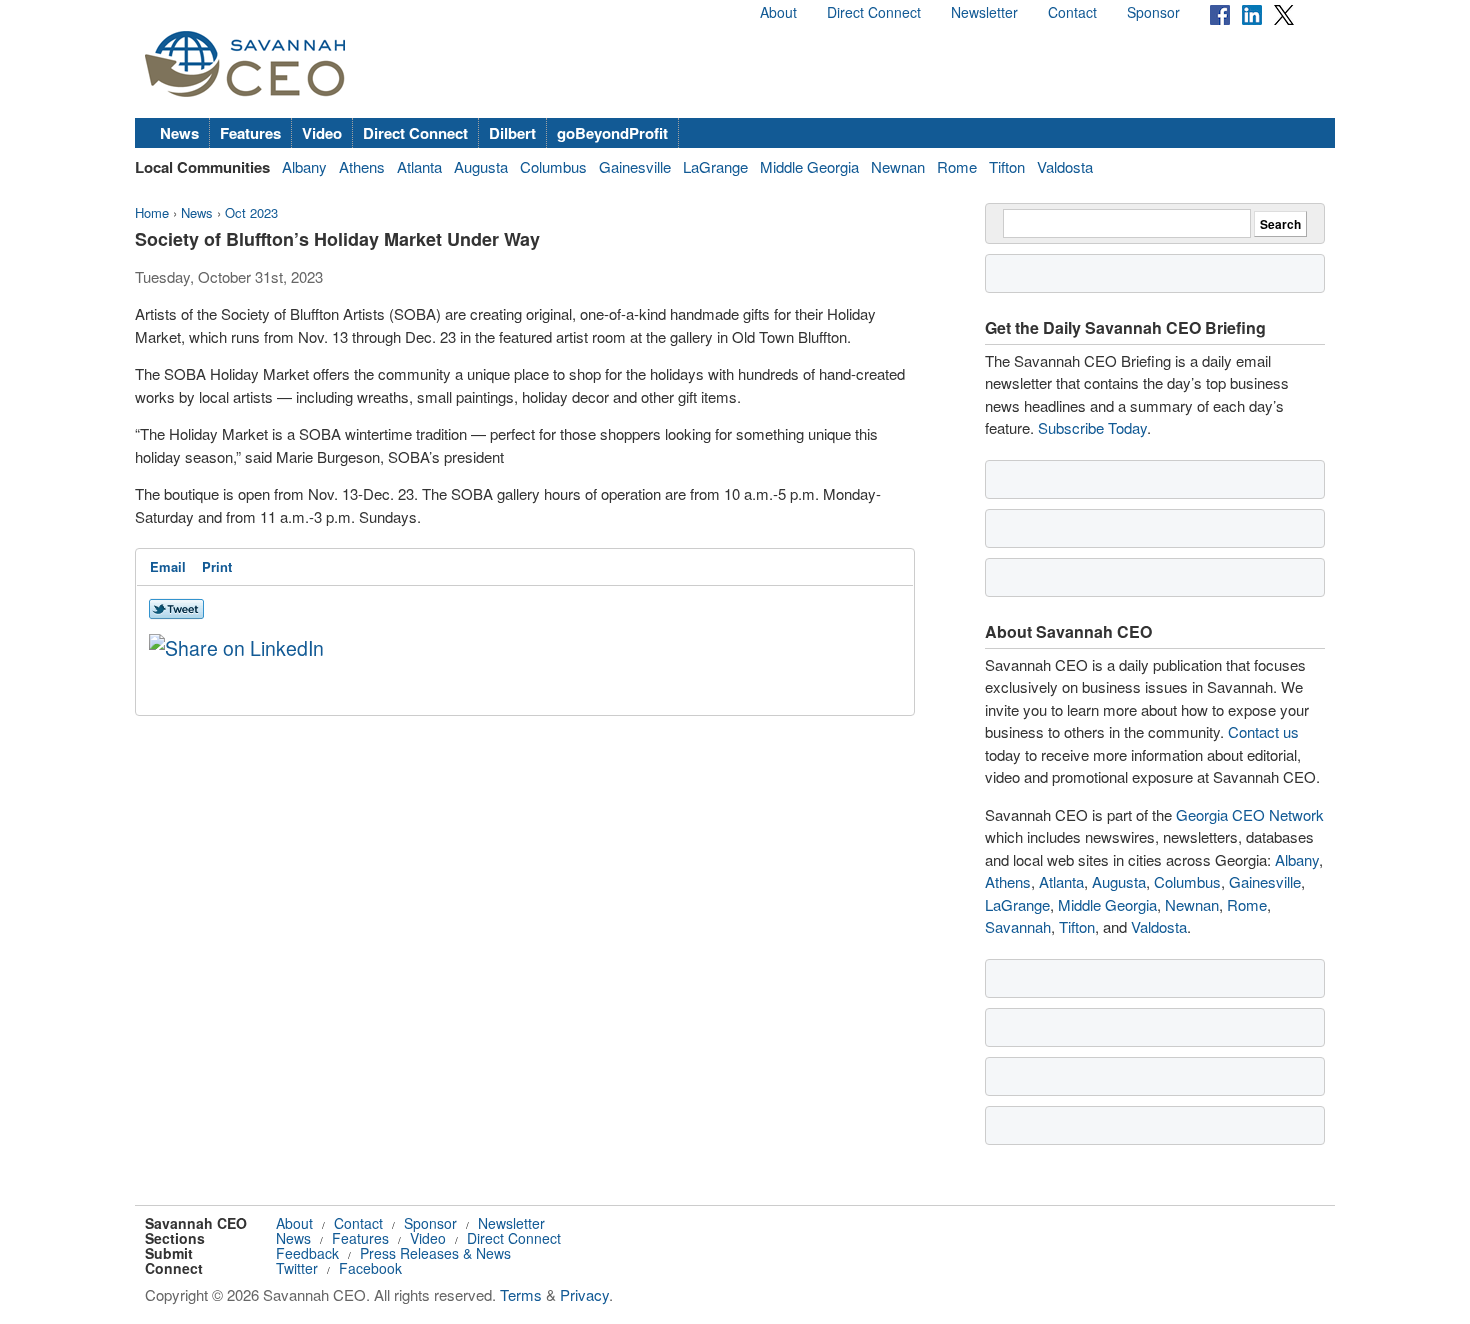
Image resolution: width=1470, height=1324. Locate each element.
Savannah (1018, 926)
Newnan (898, 166)
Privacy (584, 1294)
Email (168, 566)
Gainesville (635, 166)
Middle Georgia (809, 166)
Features (250, 133)
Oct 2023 (251, 212)
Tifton (1007, 166)
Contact (1072, 12)
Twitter (297, 1268)
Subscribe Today (1092, 427)
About (778, 12)
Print (217, 566)
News (179, 133)
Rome (957, 166)
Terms (521, 1294)
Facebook (370, 1268)
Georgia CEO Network (1250, 814)
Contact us (1263, 731)
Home (152, 212)
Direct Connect (874, 12)
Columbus (553, 166)
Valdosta (1065, 166)
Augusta (481, 166)
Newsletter (984, 12)
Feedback (307, 1253)
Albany (304, 166)
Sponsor (1153, 12)
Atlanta (419, 166)
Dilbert (512, 133)
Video (322, 133)
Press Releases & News (435, 1253)
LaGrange (715, 166)
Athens (362, 166)
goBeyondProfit (612, 133)
